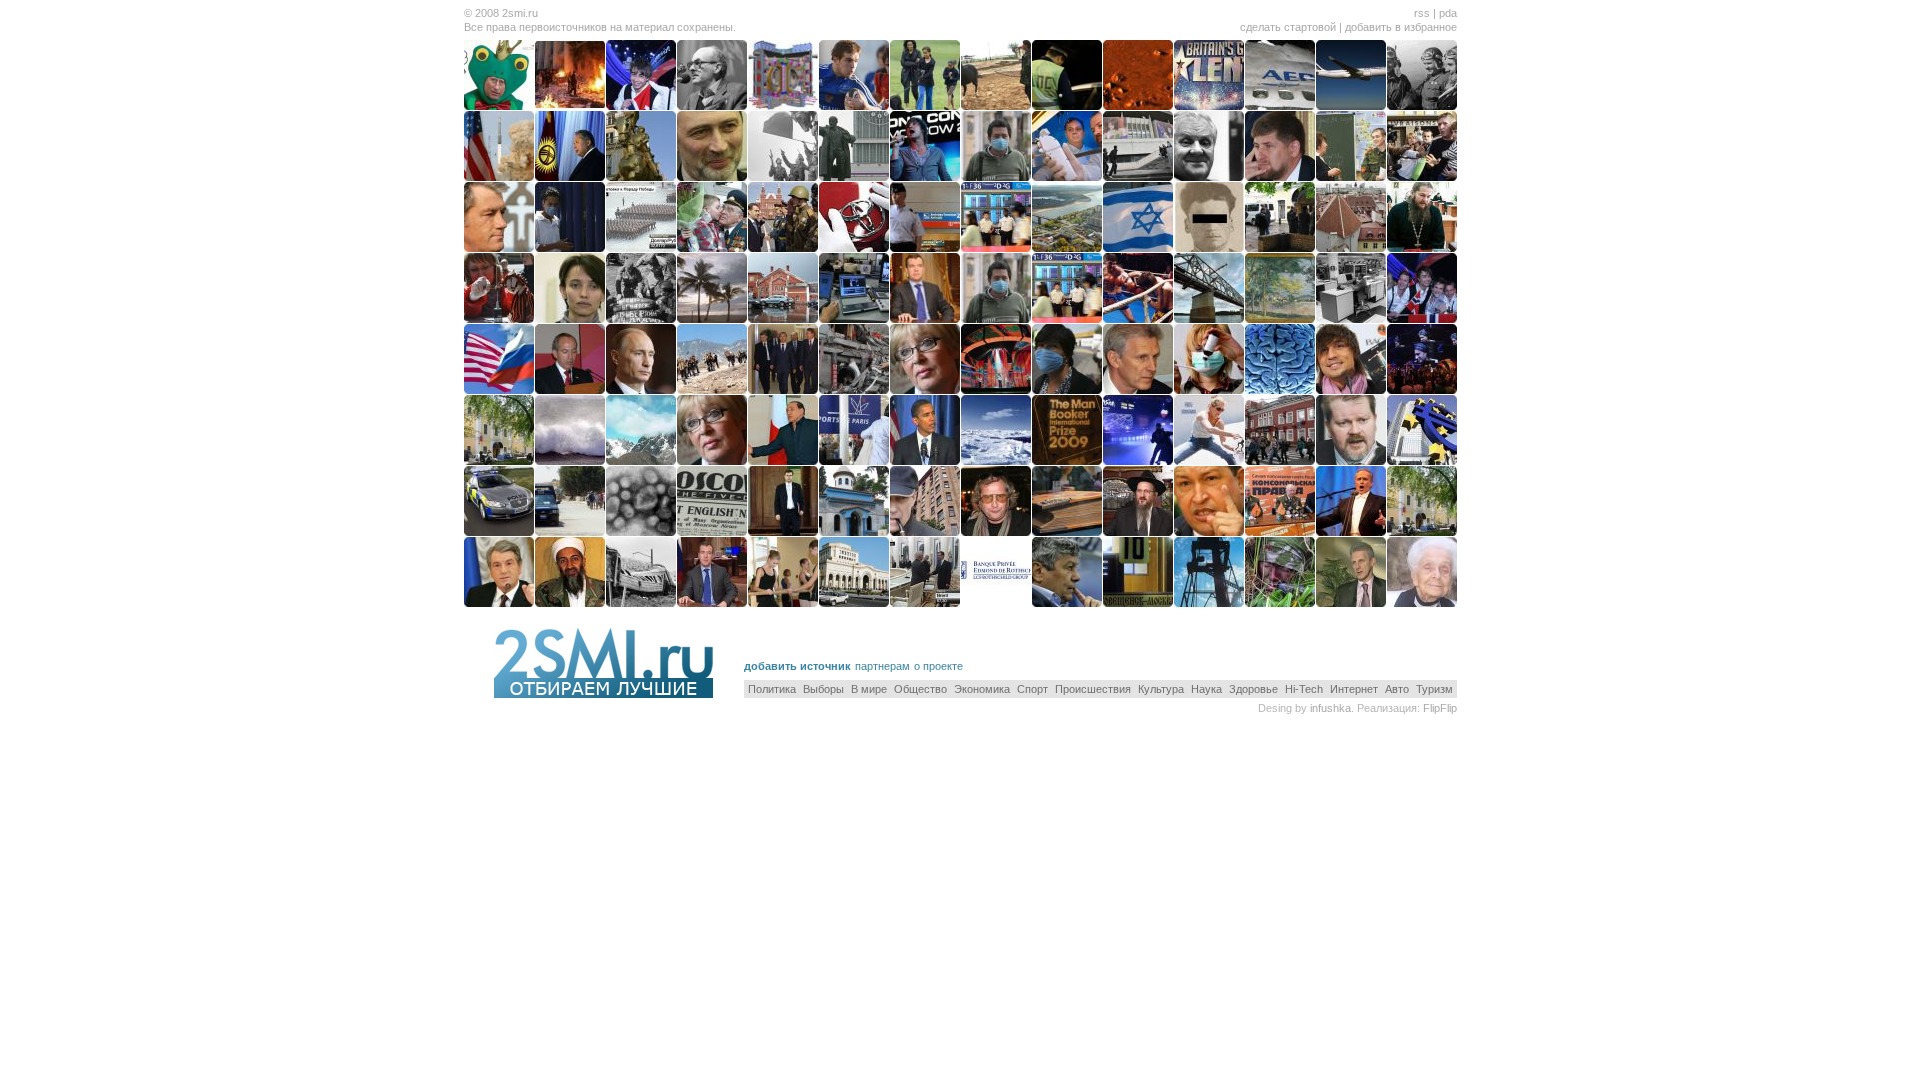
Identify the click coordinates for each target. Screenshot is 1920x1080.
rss (1422, 13)
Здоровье (1253, 689)
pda (1448, 13)
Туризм (1434, 689)
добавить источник (797, 666)
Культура (1161, 689)
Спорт (1032, 689)
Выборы (823, 689)
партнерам (882, 666)
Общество (920, 689)
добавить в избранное (1401, 27)
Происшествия (1093, 689)
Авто (1397, 689)
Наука (1206, 689)
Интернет (1354, 689)
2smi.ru (520, 13)
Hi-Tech (1304, 689)
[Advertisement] (1223, 644)
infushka (1330, 708)
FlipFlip (1440, 708)
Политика (772, 689)
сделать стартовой (1288, 27)
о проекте (938, 666)
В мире (869, 689)
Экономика (982, 689)
